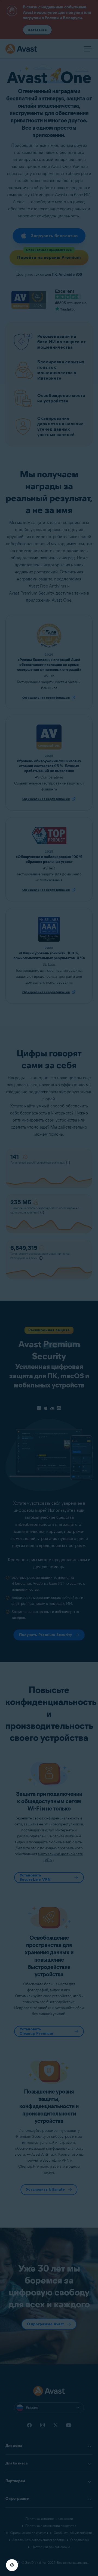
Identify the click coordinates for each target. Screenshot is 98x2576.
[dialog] (49, 1288)
